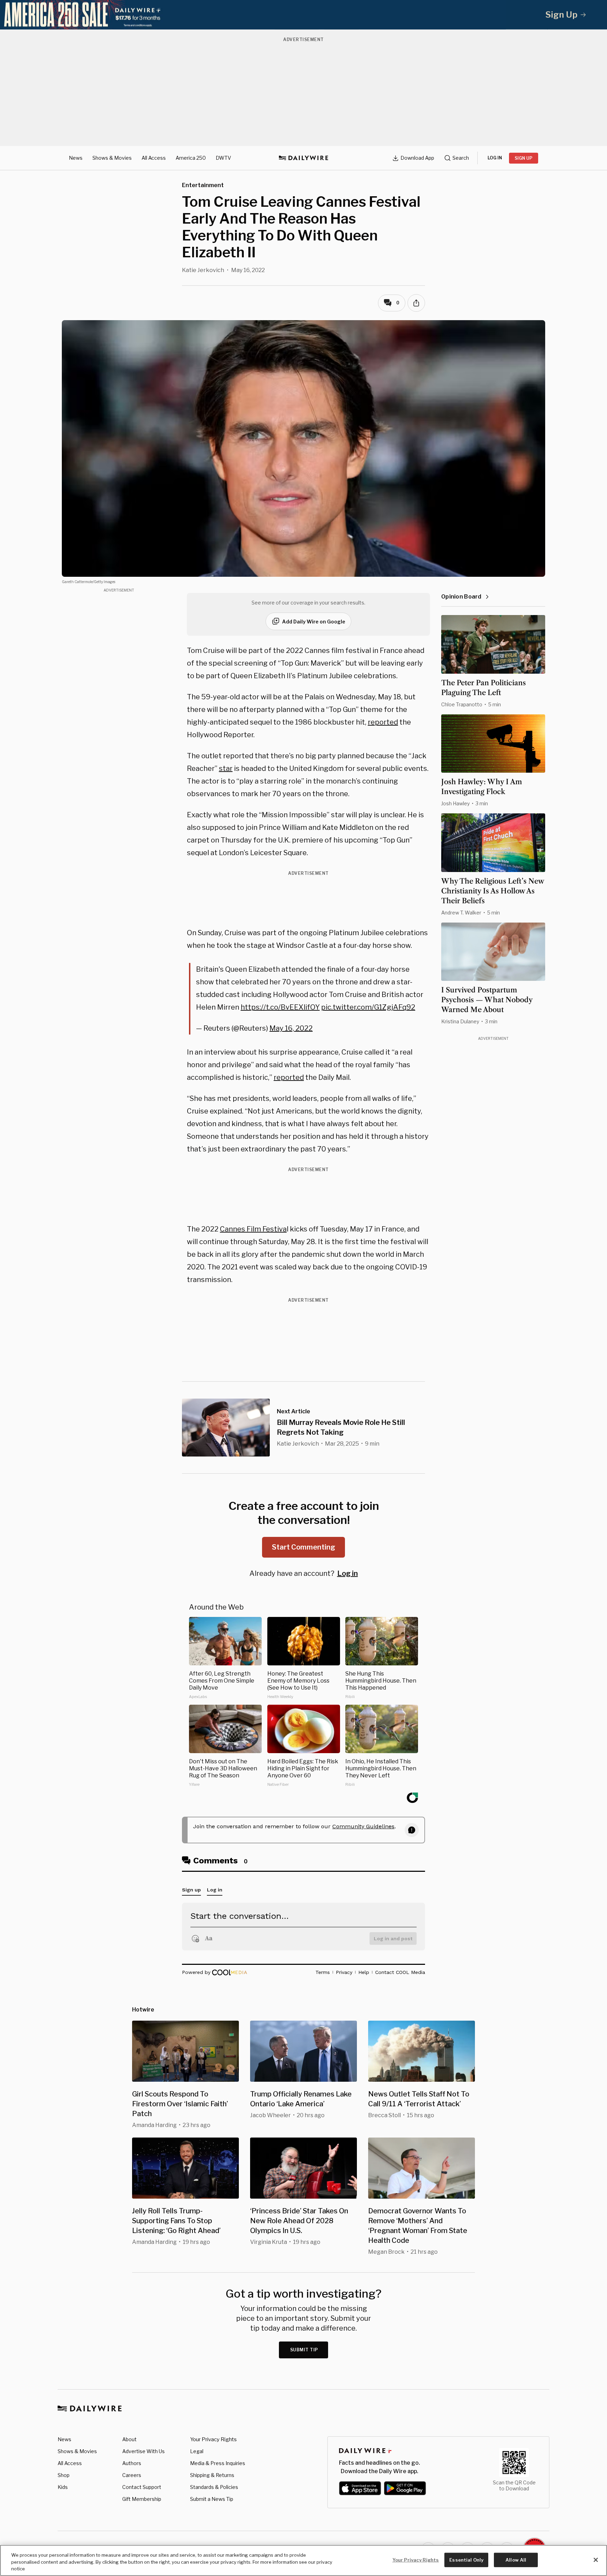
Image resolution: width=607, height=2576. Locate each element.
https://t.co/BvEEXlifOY (280, 1007)
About (129, 2439)
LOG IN (495, 158)
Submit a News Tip (212, 2499)
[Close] (596, 2560)
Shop (64, 2475)
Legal (197, 2451)
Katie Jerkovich (203, 270)
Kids (63, 2487)
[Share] (416, 303)
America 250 (191, 158)
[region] (303, 2560)
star (226, 768)
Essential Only (466, 2560)
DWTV (223, 158)
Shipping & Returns (212, 2475)
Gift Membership (142, 2499)
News (76, 158)
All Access (154, 158)
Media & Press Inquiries (218, 2463)
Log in (348, 1573)
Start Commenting (303, 1547)
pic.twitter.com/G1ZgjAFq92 (368, 1007)
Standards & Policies (214, 2487)
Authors (132, 2463)
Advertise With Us (143, 2451)
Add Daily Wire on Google (314, 622)
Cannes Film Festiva (253, 1229)
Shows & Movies (112, 158)
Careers (132, 2475)
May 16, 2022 (291, 1028)
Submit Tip (304, 2350)
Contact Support (142, 2487)
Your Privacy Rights (213, 2439)
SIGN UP (524, 158)
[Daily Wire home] (303, 158)
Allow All (516, 2560)
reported (383, 722)
